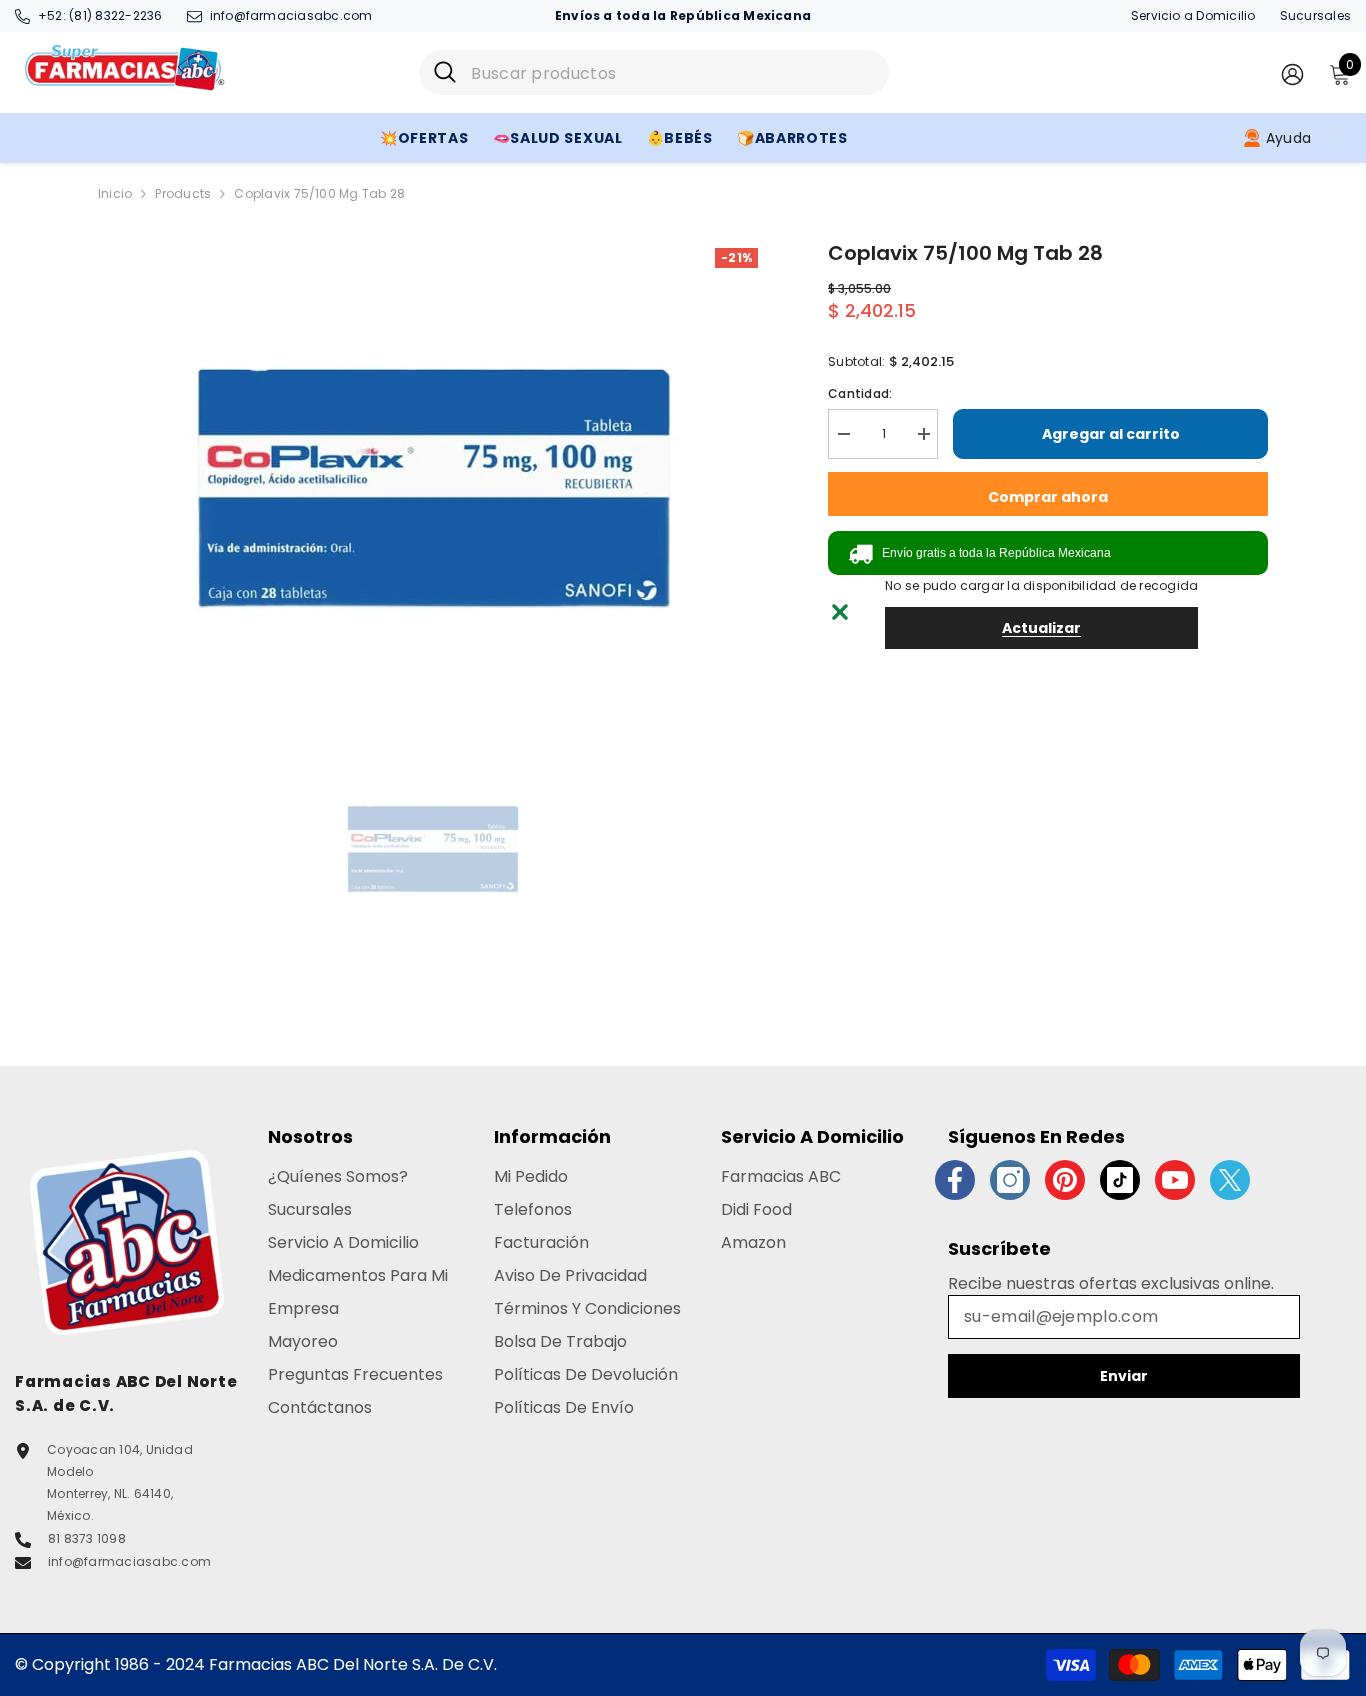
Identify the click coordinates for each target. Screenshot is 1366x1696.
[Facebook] (955, 1180)
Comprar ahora (1048, 497)
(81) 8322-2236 (115, 15)
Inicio (115, 193)
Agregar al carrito (1111, 434)
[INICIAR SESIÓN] (1292, 73)
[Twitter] (1230, 1180)
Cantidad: (860, 393)
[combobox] (672, 72)
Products (183, 193)
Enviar (1124, 1376)
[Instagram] (1010, 1180)
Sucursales (1315, 15)
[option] (433, 488)
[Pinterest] (1065, 1180)
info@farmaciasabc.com (291, 15)
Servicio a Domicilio (1193, 15)
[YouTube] (1175, 1180)
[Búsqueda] (654, 72)
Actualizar (1041, 628)
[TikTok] (1120, 1180)
